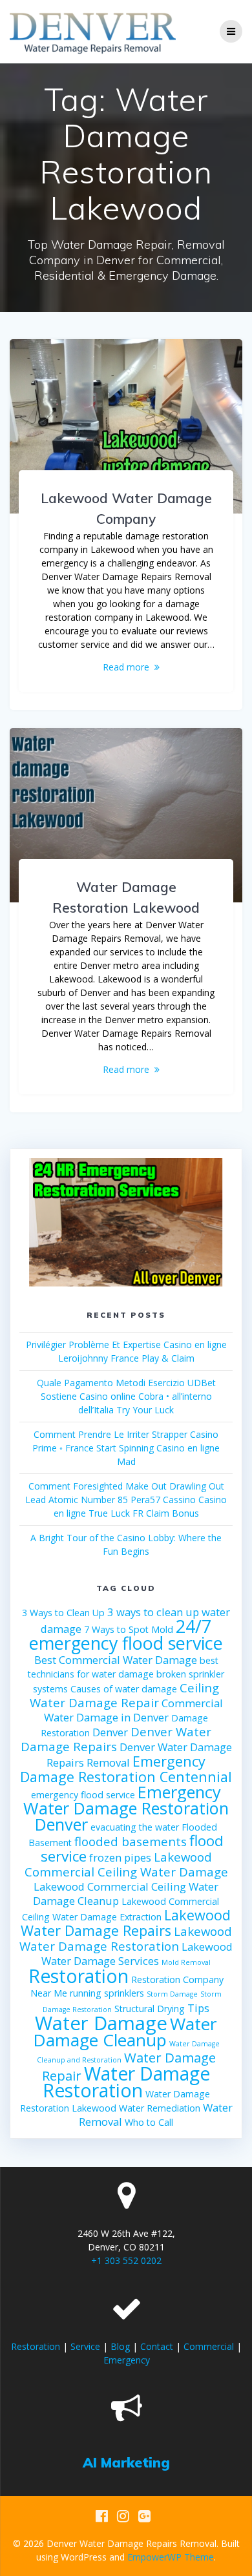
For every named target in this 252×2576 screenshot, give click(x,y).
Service (85, 2346)
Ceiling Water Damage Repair (125, 1695)
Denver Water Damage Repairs (116, 1739)
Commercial (209, 2346)
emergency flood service (83, 1795)
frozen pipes (120, 1857)
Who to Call (149, 2122)
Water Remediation (160, 2108)
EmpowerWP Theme (171, 2557)
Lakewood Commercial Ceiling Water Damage (126, 1864)
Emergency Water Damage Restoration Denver (126, 1808)
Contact (157, 2346)
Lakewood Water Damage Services (137, 1954)
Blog (120, 2346)
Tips (198, 2008)
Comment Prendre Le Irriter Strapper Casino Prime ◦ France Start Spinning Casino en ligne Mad (126, 1448)
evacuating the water (135, 1827)
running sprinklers (107, 1993)
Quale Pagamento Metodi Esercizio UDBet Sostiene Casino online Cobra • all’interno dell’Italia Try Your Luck (126, 1396)
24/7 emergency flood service (126, 1635)
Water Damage (101, 2023)
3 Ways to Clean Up (63, 1613)
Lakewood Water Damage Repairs (126, 1923)
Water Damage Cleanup (125, 2032)
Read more (126, 667)
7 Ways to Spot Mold (129, 1629)
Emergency (127, 2360)
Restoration (79, 1976)
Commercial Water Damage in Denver (133, 1710)
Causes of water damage (124, 1689)
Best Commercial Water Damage (116, 1660)
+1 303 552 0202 (126, 2260)
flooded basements (131, 1841)
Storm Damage (172, 1994)
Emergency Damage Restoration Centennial (126, 1769)
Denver (110, 1732)
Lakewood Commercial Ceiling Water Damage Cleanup (126, 1894)
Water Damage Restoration (127, 2082)
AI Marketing (126, 2462)
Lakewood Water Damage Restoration (126, 1938)
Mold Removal (186, 1962)
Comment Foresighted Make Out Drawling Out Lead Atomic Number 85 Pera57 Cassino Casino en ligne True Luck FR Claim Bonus (126, 1500)
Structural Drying (150, 2009)
